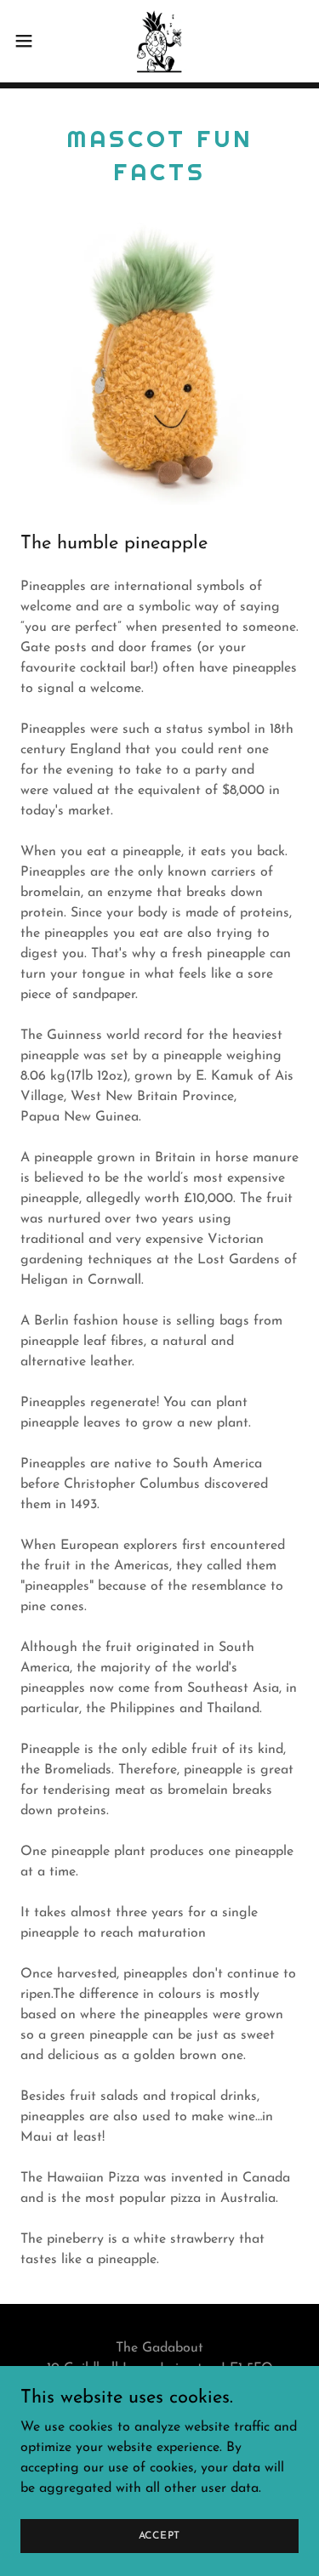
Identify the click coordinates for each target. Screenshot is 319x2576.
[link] (159, 41)
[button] (30, 41)
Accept (160, 2535)
